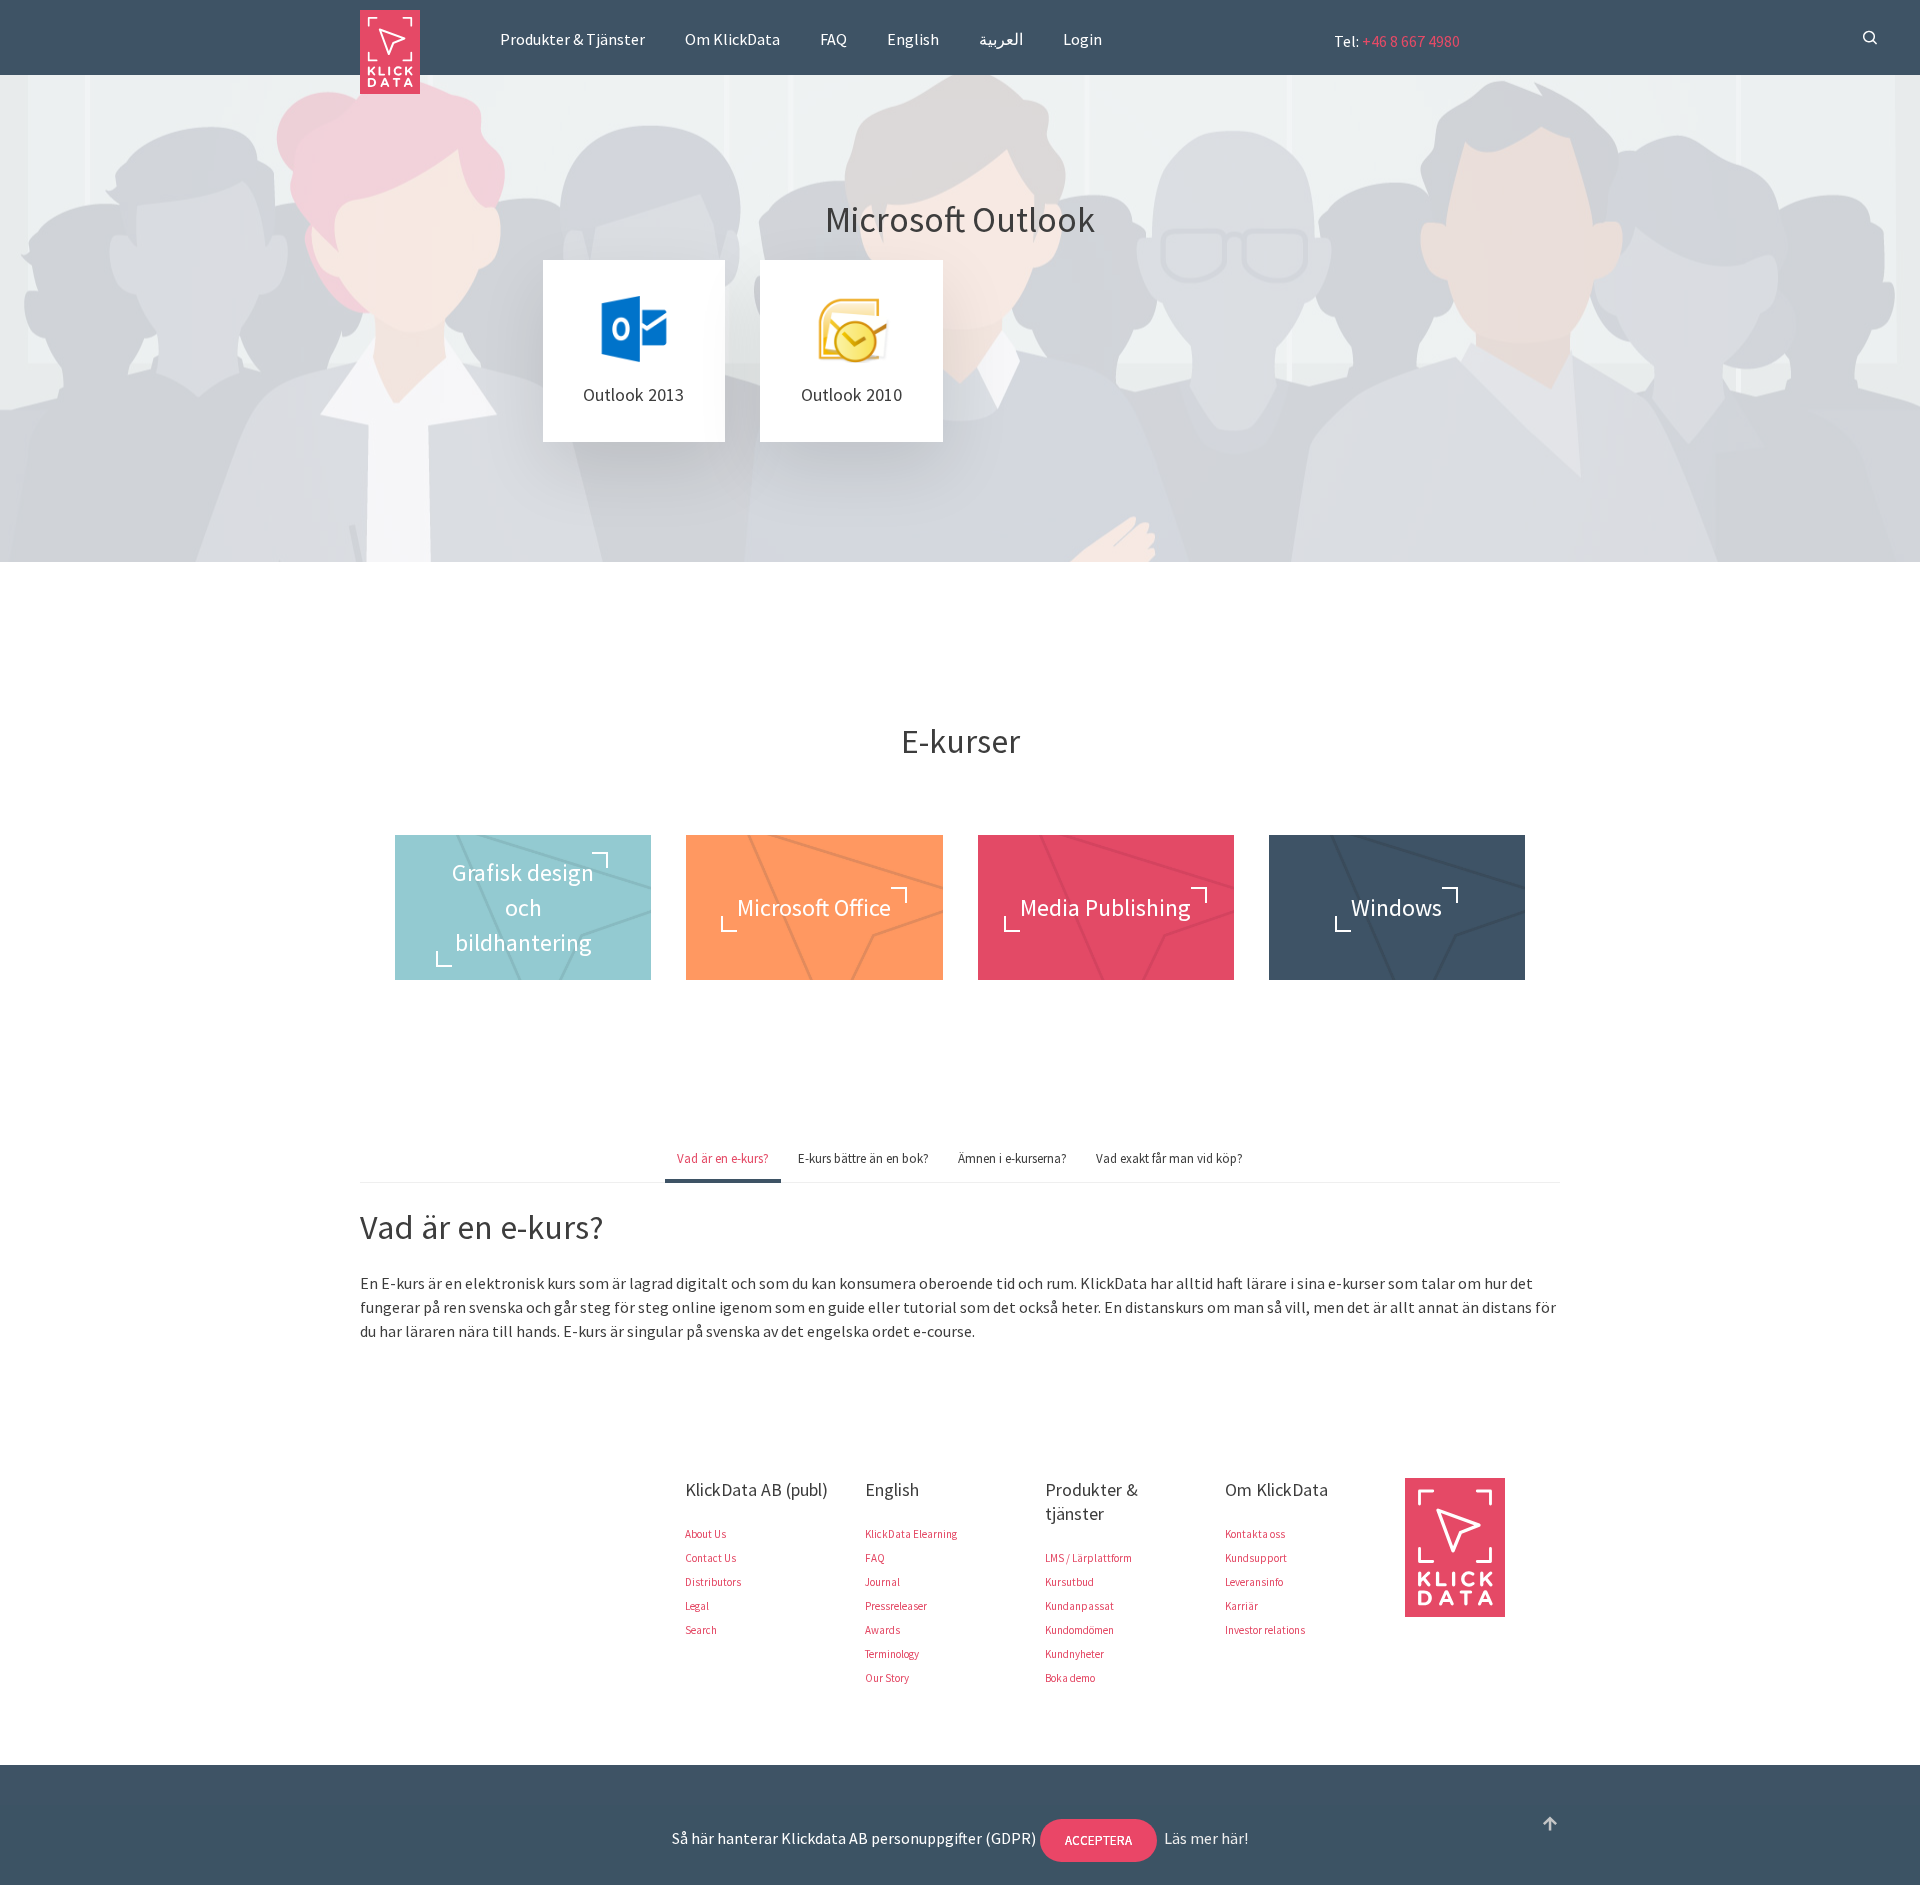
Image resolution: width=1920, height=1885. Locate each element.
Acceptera (1098, 1840)
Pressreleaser (896, 1606)
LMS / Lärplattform (1088, 1558)
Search (701, 1630)
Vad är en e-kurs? (723, 1158)
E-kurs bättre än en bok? (863, 1158)
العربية (1001, 39)
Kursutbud (1069, 1582)
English (913, 39)
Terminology (892, 1654)
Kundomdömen (1079, 1630)
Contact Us (710, 1558)
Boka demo (1070, 1678)
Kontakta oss (1255, 1534)
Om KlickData (732, 39)
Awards (882, 1630)
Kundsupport (1256, 1558)
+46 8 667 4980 (1411, 41)
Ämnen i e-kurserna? (1012, 1158)
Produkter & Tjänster (572, 39)
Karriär (1241, 1606)
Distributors (713, 1582)
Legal (697, 1606)
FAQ (833, 39)
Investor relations (1265, 1630)
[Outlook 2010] (851, 351)
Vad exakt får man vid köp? (1169, 1158)
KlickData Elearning (911, 1534)
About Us (705, 1534)
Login (1082, 39)
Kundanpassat (1079, 1606)
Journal (882, 1582)
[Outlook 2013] (634, 351)
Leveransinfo (1254, 1582)
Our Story (887, 1678)
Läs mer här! (1206, 1838)
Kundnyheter (1074, 1654)
